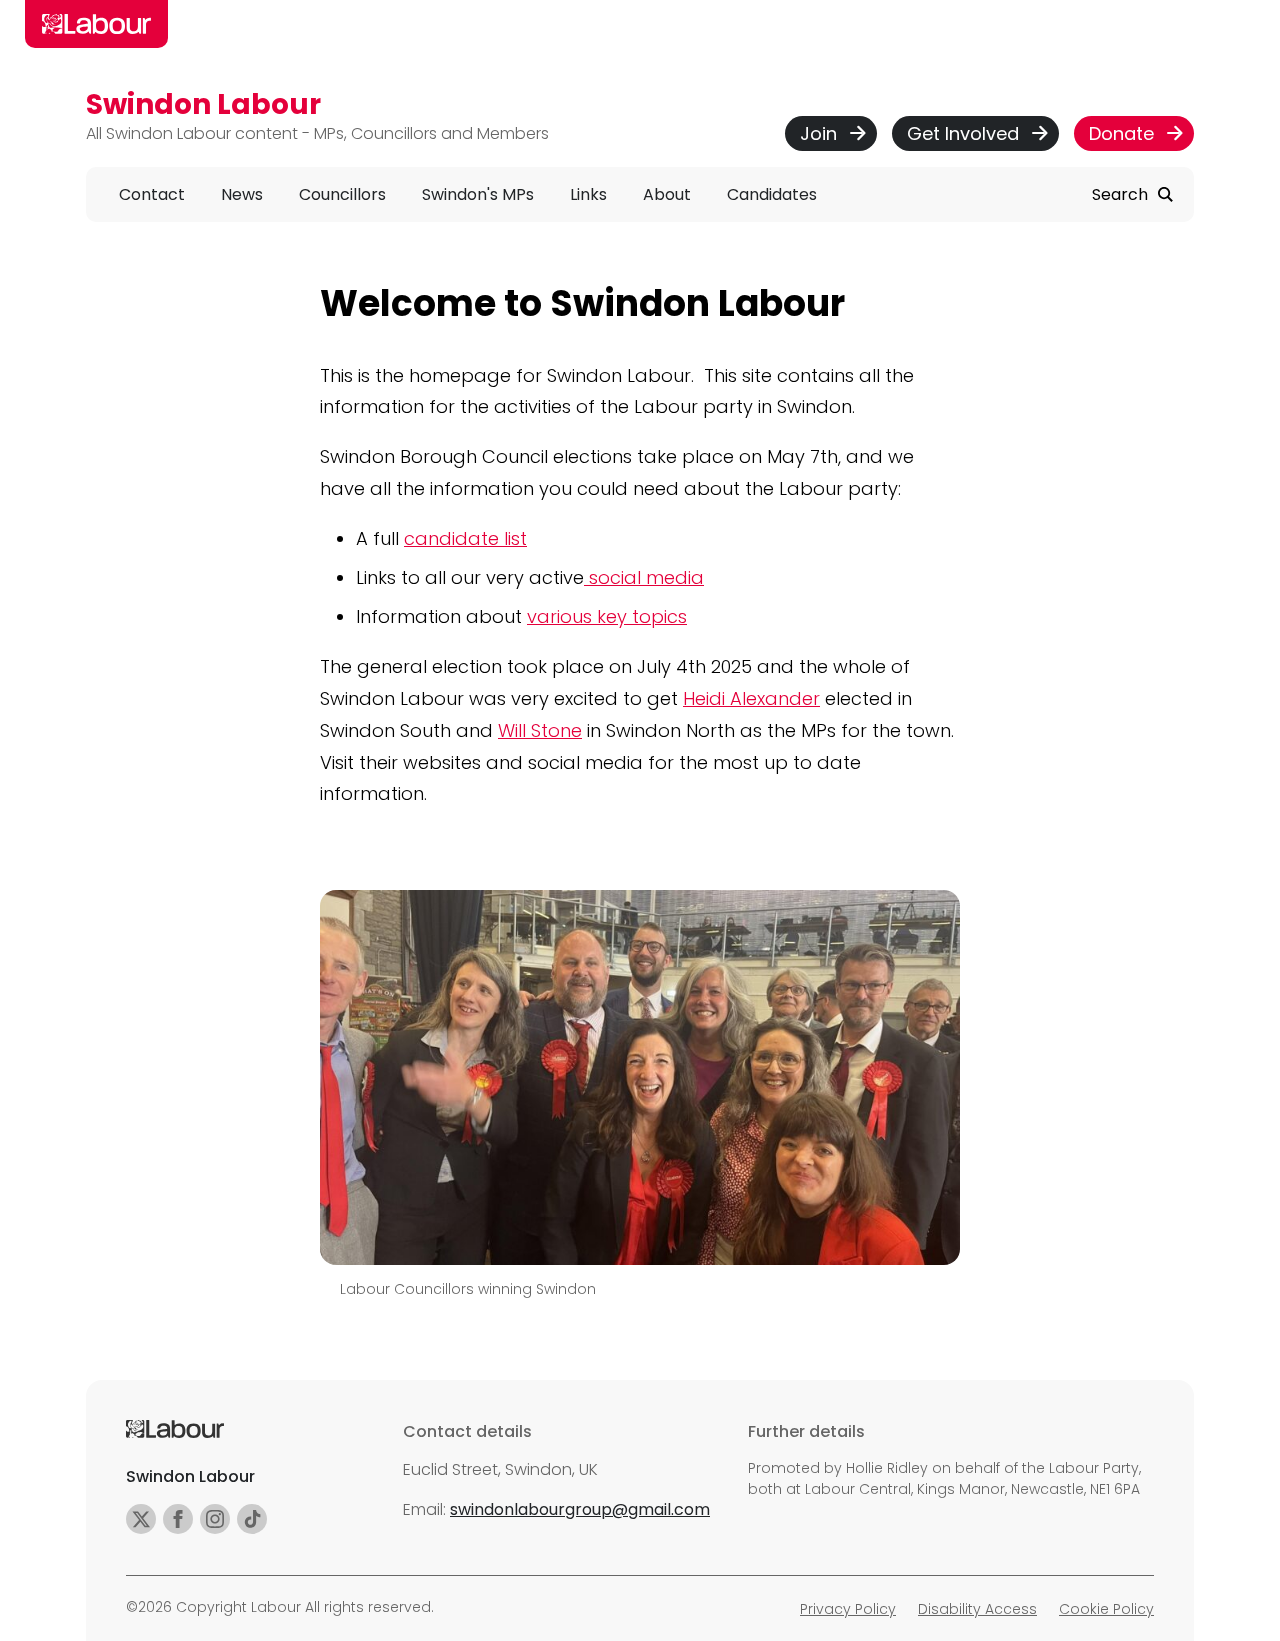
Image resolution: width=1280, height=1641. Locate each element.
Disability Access (977, 1609)
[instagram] (215, 1519)
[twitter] (141, 1519)
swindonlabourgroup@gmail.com (580, 1509)
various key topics (607, 616)
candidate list (465, 538)
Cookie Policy (1106, 1609)
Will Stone (540, 730)
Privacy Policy (848, 1609)
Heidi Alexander (751, 698)
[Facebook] (178, 1519)
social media (644, 577)
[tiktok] (252, 1519)
